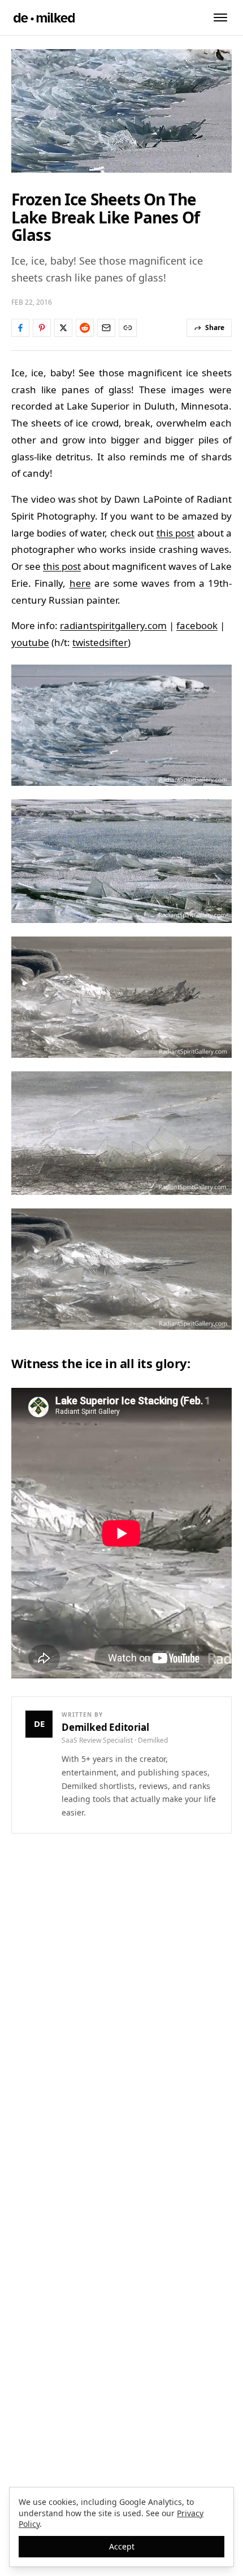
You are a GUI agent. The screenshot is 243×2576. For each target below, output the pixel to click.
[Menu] (220, 17)
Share (215, 328)
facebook (197, 625)
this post (175, 533)
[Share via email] (106, 328)
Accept (122, 2546)
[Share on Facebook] (20, 328)
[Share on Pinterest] (42, 328)
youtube (30, 642)
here (80, 583)
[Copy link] (128, 328)
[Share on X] (63, 328)
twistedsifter (100, 642)
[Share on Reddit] (85, 328)
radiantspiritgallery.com (113, 625)
